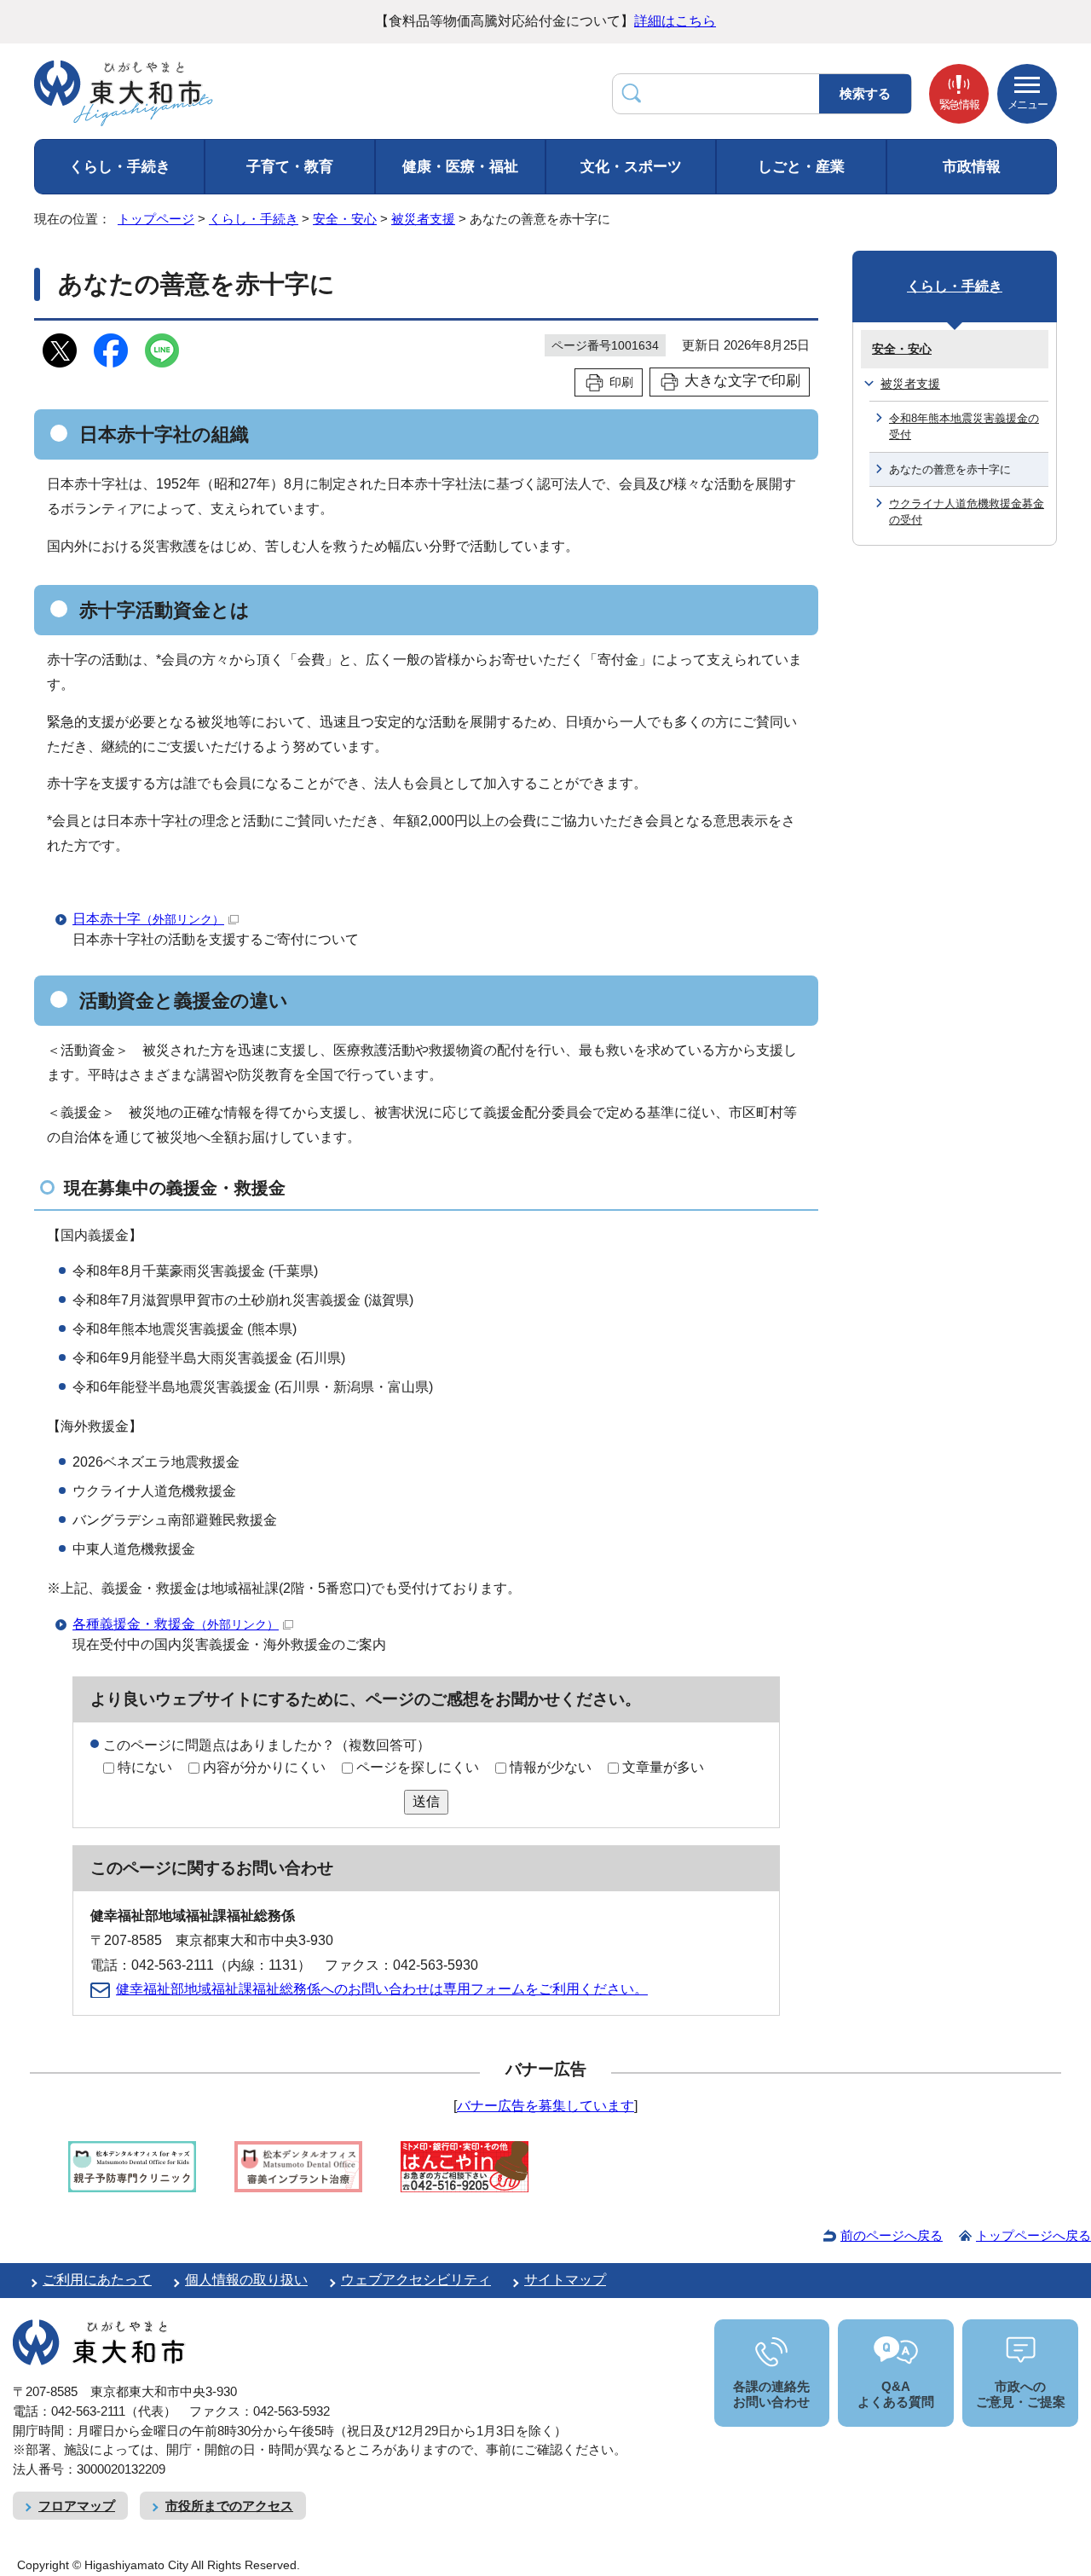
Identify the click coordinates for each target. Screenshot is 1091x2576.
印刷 (621, 382)
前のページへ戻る (892, 2235)
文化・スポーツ (631, 167)
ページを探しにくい (418, 1767)
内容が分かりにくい (264, 1767)
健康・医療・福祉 (460, 167)
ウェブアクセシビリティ (416, 2280)
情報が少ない (551, 1767)
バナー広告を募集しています (545, 2106)
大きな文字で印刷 (742, 381)
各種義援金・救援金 (176, 1624)
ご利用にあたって (97, 2280)
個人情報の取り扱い (246, 2280)
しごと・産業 (801, 167)
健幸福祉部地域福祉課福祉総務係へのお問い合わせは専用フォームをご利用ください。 (382, 1989)
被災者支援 (423, 219)
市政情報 (972, 167)
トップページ (156, 219)
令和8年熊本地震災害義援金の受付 (964, 426)
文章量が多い (663, 1767)
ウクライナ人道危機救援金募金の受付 (967, 512)
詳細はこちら (675, 21)
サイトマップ (565, 2280)
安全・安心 (345, 219)
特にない (145, 1767)
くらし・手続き (120, 167)
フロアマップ (77, 2506)
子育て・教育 (290, 167)
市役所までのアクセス (229, 2506)
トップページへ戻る (1033, 2235)
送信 (426, 1801)
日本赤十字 (148, 919)
